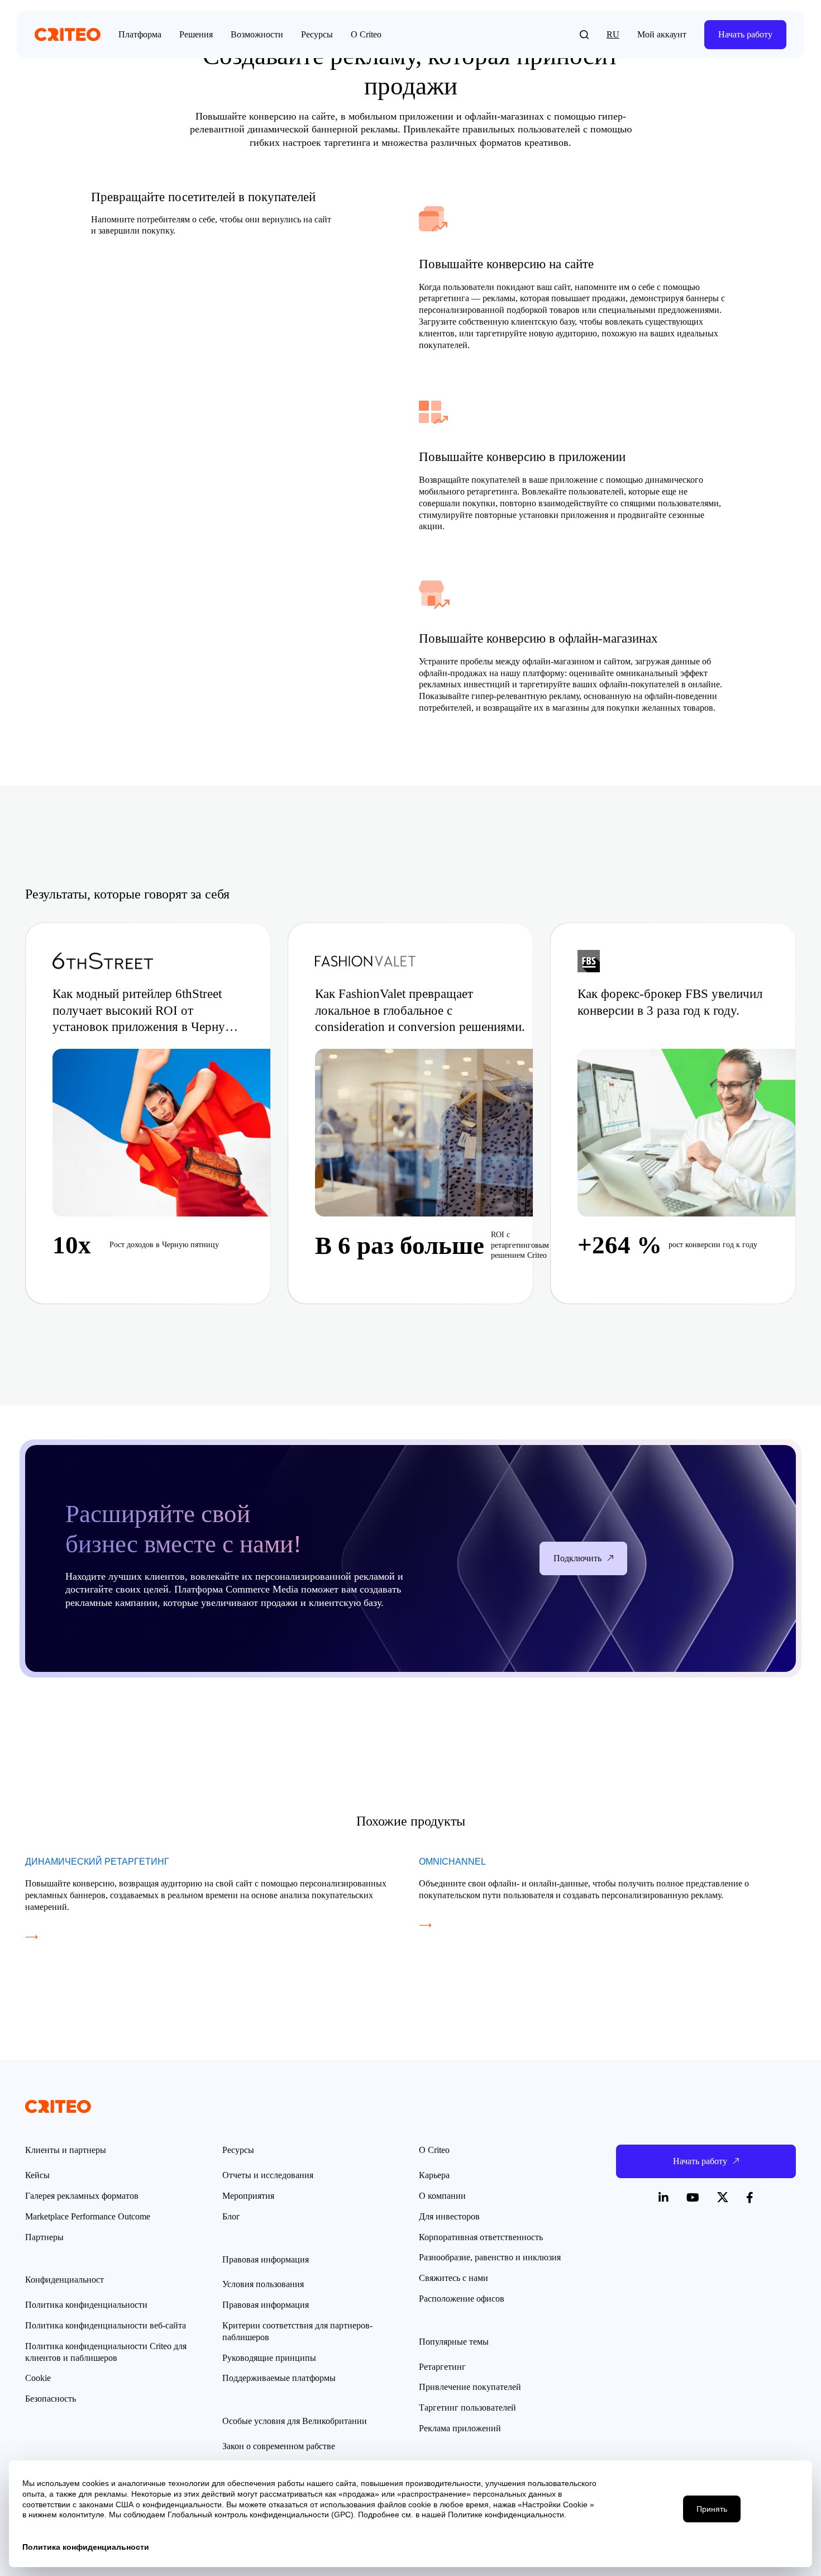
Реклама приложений (460, 2428)
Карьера (434, 2175)
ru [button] (613, 34)
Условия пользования (263, 2284)
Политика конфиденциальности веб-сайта (106, 2325)
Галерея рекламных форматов (82, 2196)
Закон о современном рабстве (279, 2446)
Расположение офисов (462, 2299)
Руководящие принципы (269, 2358)
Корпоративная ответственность (481, 2237)
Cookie (38, 2378)
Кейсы (37, 2175)
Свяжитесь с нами (454, 2278)
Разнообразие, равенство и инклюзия (490, 2257)
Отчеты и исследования (268, 2175)
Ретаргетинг (442, 2367)
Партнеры (44, 2237)
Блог (231, 2216)
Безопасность (51, 2399)
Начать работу (745, 34)
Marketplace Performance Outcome (88, 2216)
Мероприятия (248, 2196)
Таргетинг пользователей (467, 2408)
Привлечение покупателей (470, 2387)
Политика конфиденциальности (86, 2305)
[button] (584, 35)
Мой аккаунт (662, 34)
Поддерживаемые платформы (279, 2378)
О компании (442, 2196)
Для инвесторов (449, 2216)
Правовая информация (266, 2305)
